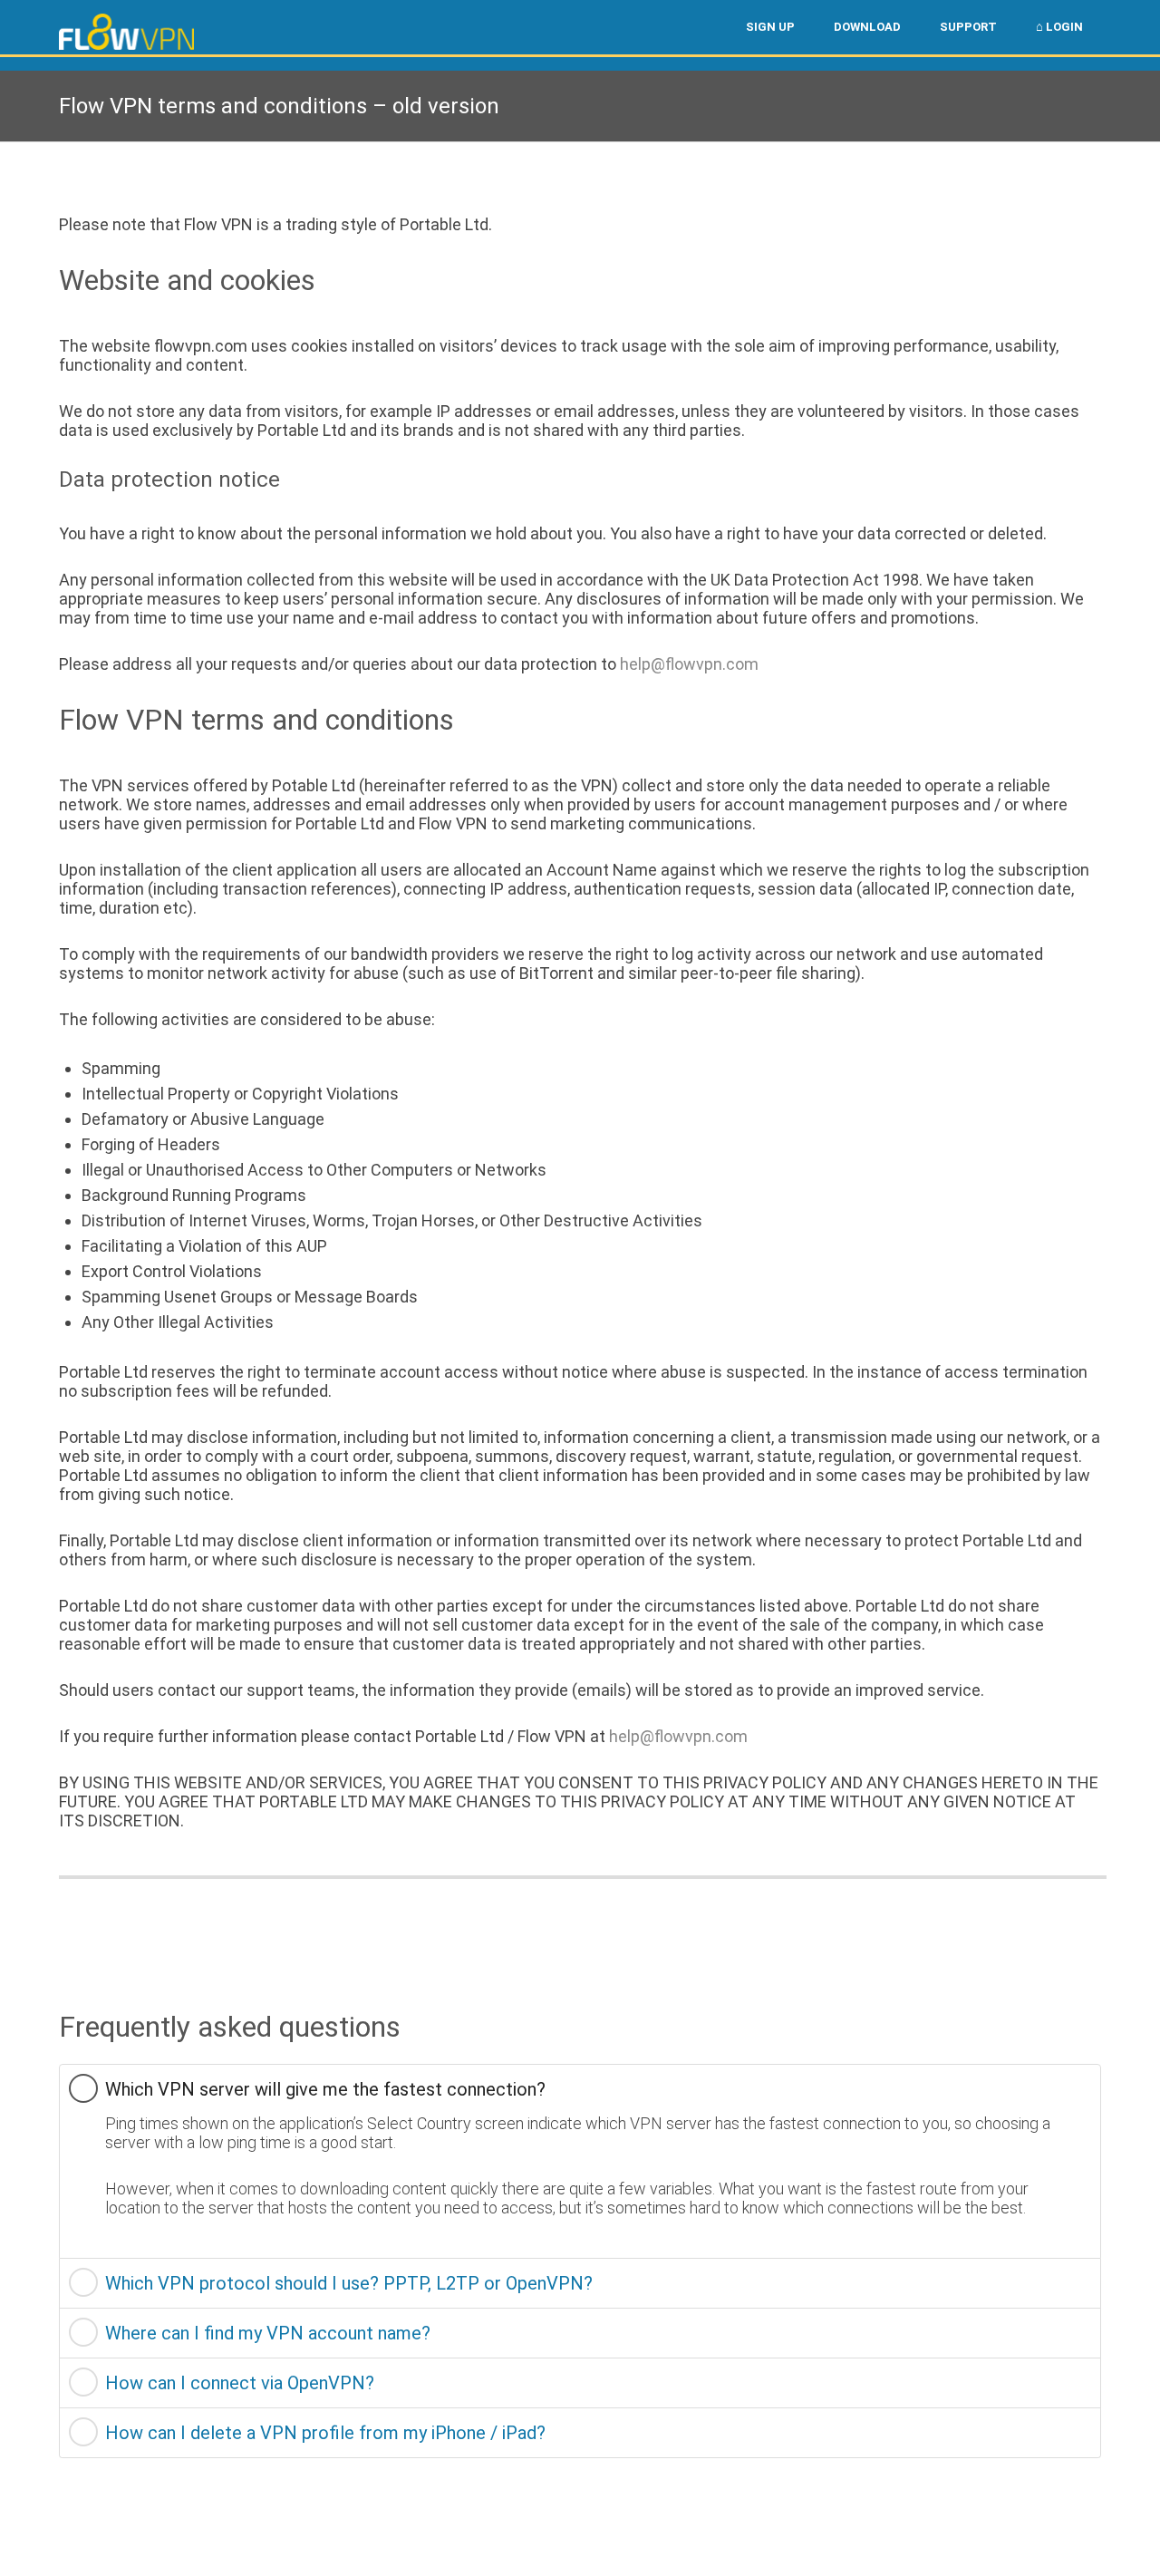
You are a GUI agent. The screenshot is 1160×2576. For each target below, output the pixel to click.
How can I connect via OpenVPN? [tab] (240, 2383)
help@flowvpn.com (689, 664)
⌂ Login (1059, 27)
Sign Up (770, 27)
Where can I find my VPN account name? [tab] (268, 2333)
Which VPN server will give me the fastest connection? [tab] (325, 2089)
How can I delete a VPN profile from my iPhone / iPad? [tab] (325, 2433)
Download (867, 27)
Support (968, 27)
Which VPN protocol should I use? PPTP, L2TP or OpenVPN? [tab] (349, 2283)
